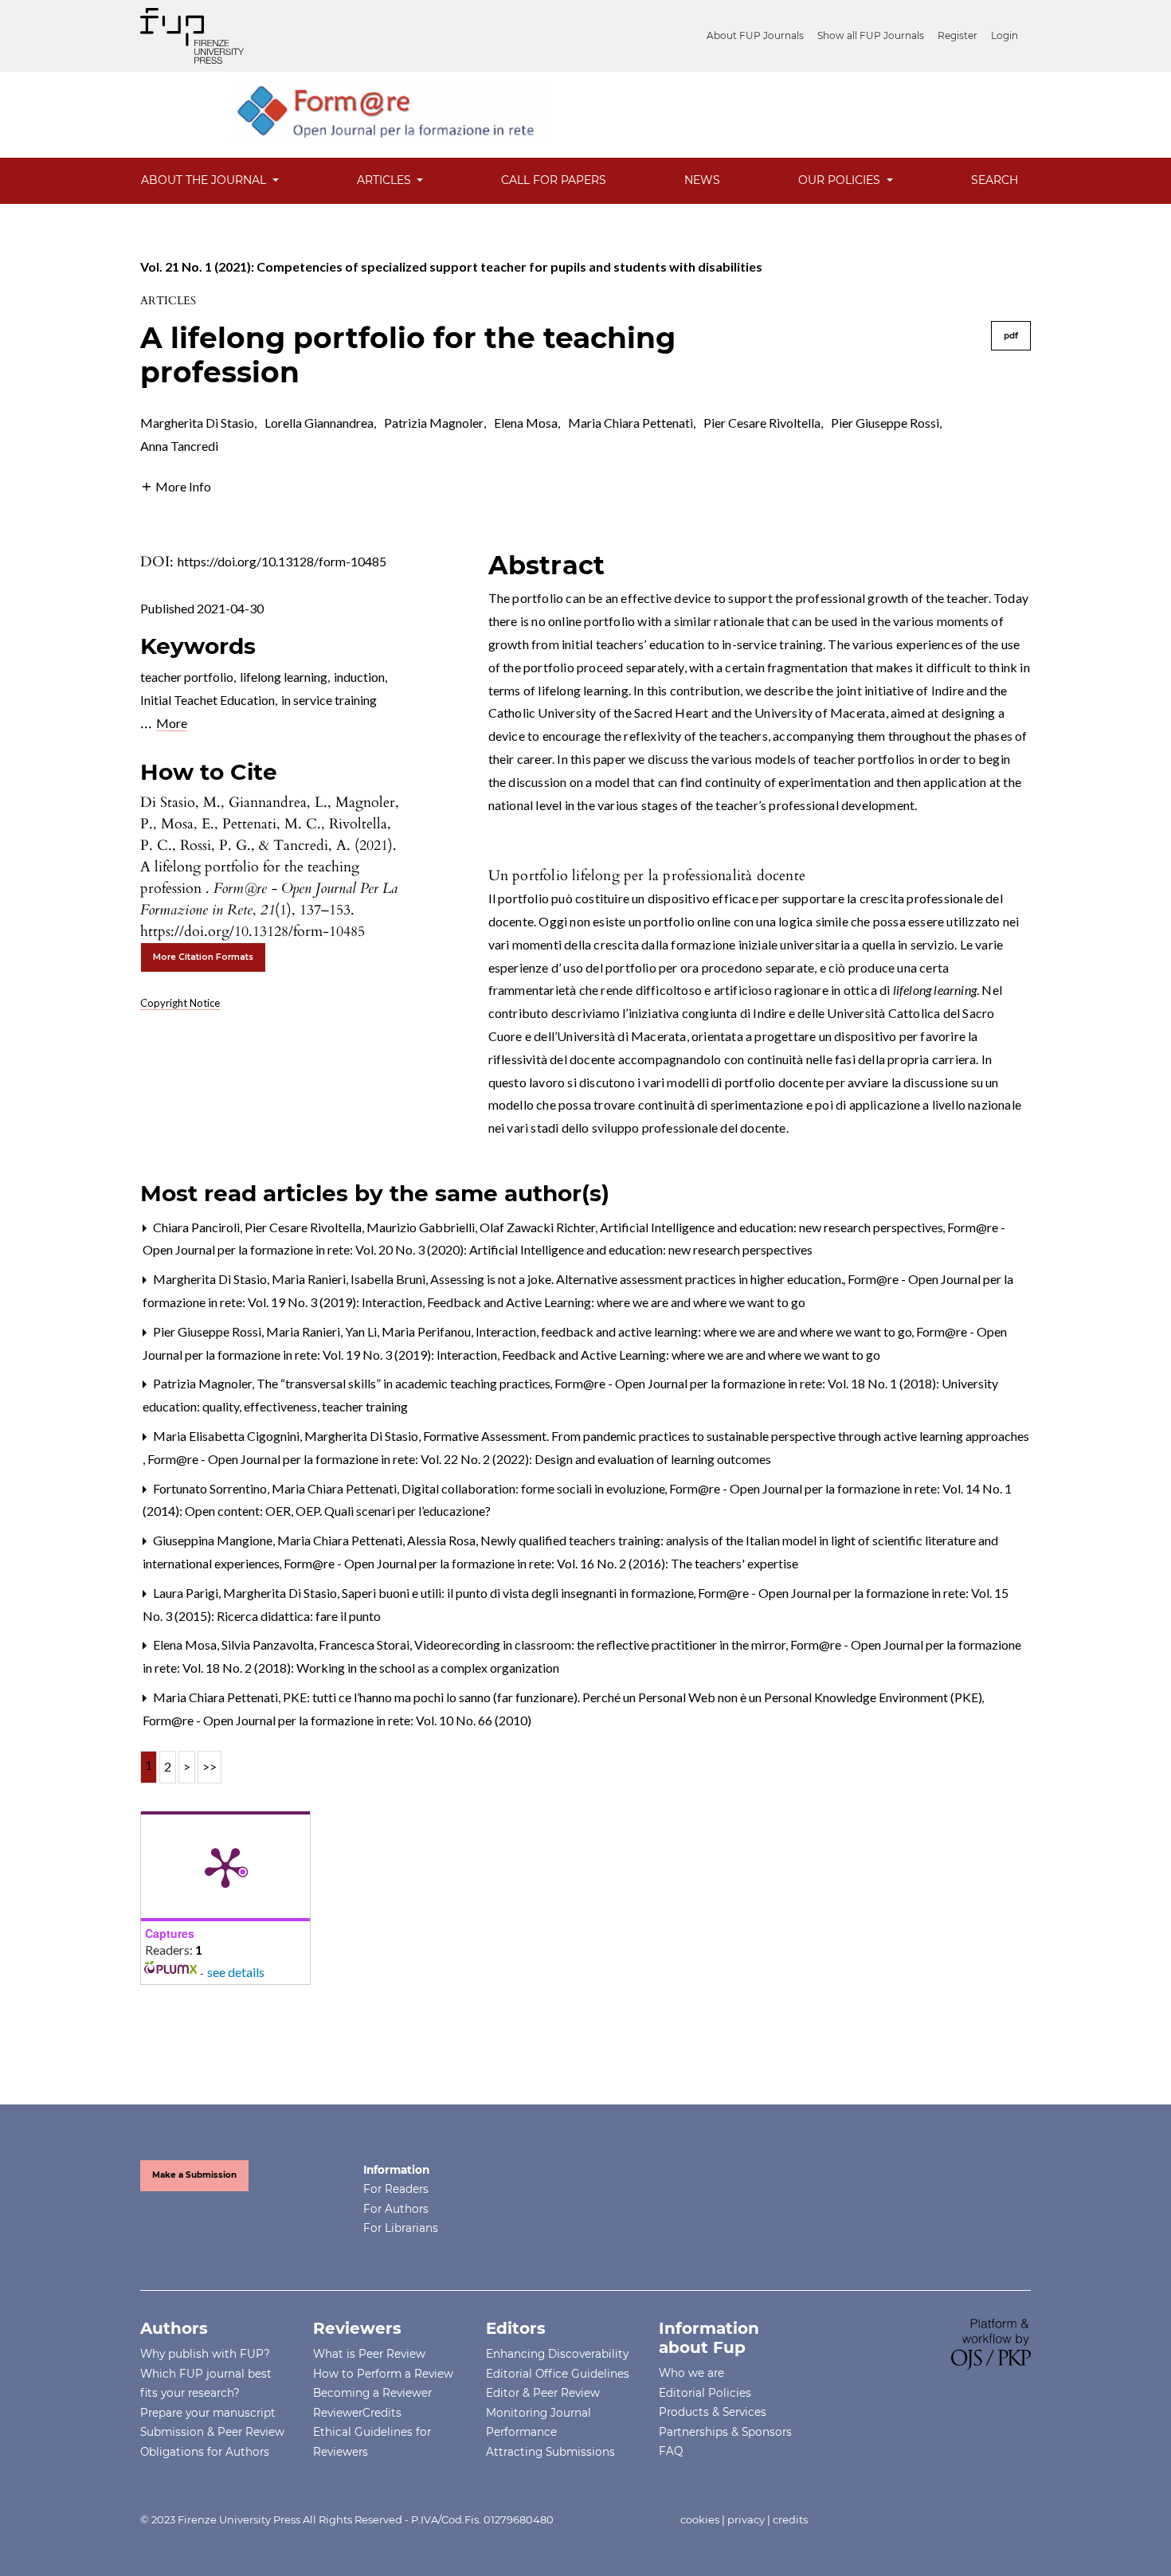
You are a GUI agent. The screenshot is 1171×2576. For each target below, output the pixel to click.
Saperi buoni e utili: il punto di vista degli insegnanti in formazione (519, 1593)
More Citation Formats (203, 957)
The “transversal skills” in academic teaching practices (405, 1383)
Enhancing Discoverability (557, 2354)
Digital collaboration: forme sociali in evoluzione (535, 1488)
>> (210, 1766)
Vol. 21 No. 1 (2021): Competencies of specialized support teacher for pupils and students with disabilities (451, 266)
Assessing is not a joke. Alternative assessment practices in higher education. (638, 1279)
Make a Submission (194, 2175)
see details (236, 1972)
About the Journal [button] (205, 180)
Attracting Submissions (550, 2452)
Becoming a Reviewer (372, 2393)
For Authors (396, 2209)
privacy (746, 2519)
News (702, 180)
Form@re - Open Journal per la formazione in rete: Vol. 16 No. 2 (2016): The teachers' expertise (541, 1563)
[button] (176, 485)
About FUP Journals (755, 35)
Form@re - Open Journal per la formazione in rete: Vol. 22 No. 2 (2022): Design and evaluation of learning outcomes (459, 1459)
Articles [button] (386, 180)
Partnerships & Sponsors (725, 2432)
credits (790, 2519)
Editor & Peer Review (543, 2393)
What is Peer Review (369, 2354)
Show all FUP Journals (871, 35)
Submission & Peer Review (212, 2432)
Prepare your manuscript (208, 2413)
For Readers (396, 2189)
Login (1005, 35)
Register (958, 35)
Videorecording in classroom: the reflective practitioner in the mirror (601, 1644)
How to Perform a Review (383, 2374)
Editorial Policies (705, 2393)
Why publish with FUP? (205, 2354)
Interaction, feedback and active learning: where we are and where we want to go (695, 1331)
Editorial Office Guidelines (558, 2374)
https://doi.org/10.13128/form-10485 (282, 561)
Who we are (691, 2373)
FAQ (671, 2451)
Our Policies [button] (841, 180)
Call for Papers (554, 180)
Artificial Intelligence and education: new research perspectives (773, 1227)
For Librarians (401, 2228)
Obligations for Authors (205, 2452)
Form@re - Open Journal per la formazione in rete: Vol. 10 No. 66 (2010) (337, 1720)
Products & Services (713, 2412)
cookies (700, 2519)
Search (995, 180)
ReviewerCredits (357, 2413)
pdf (1011, 336)
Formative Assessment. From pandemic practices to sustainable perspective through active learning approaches (726, 1436)
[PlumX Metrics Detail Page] (225, 1866)
